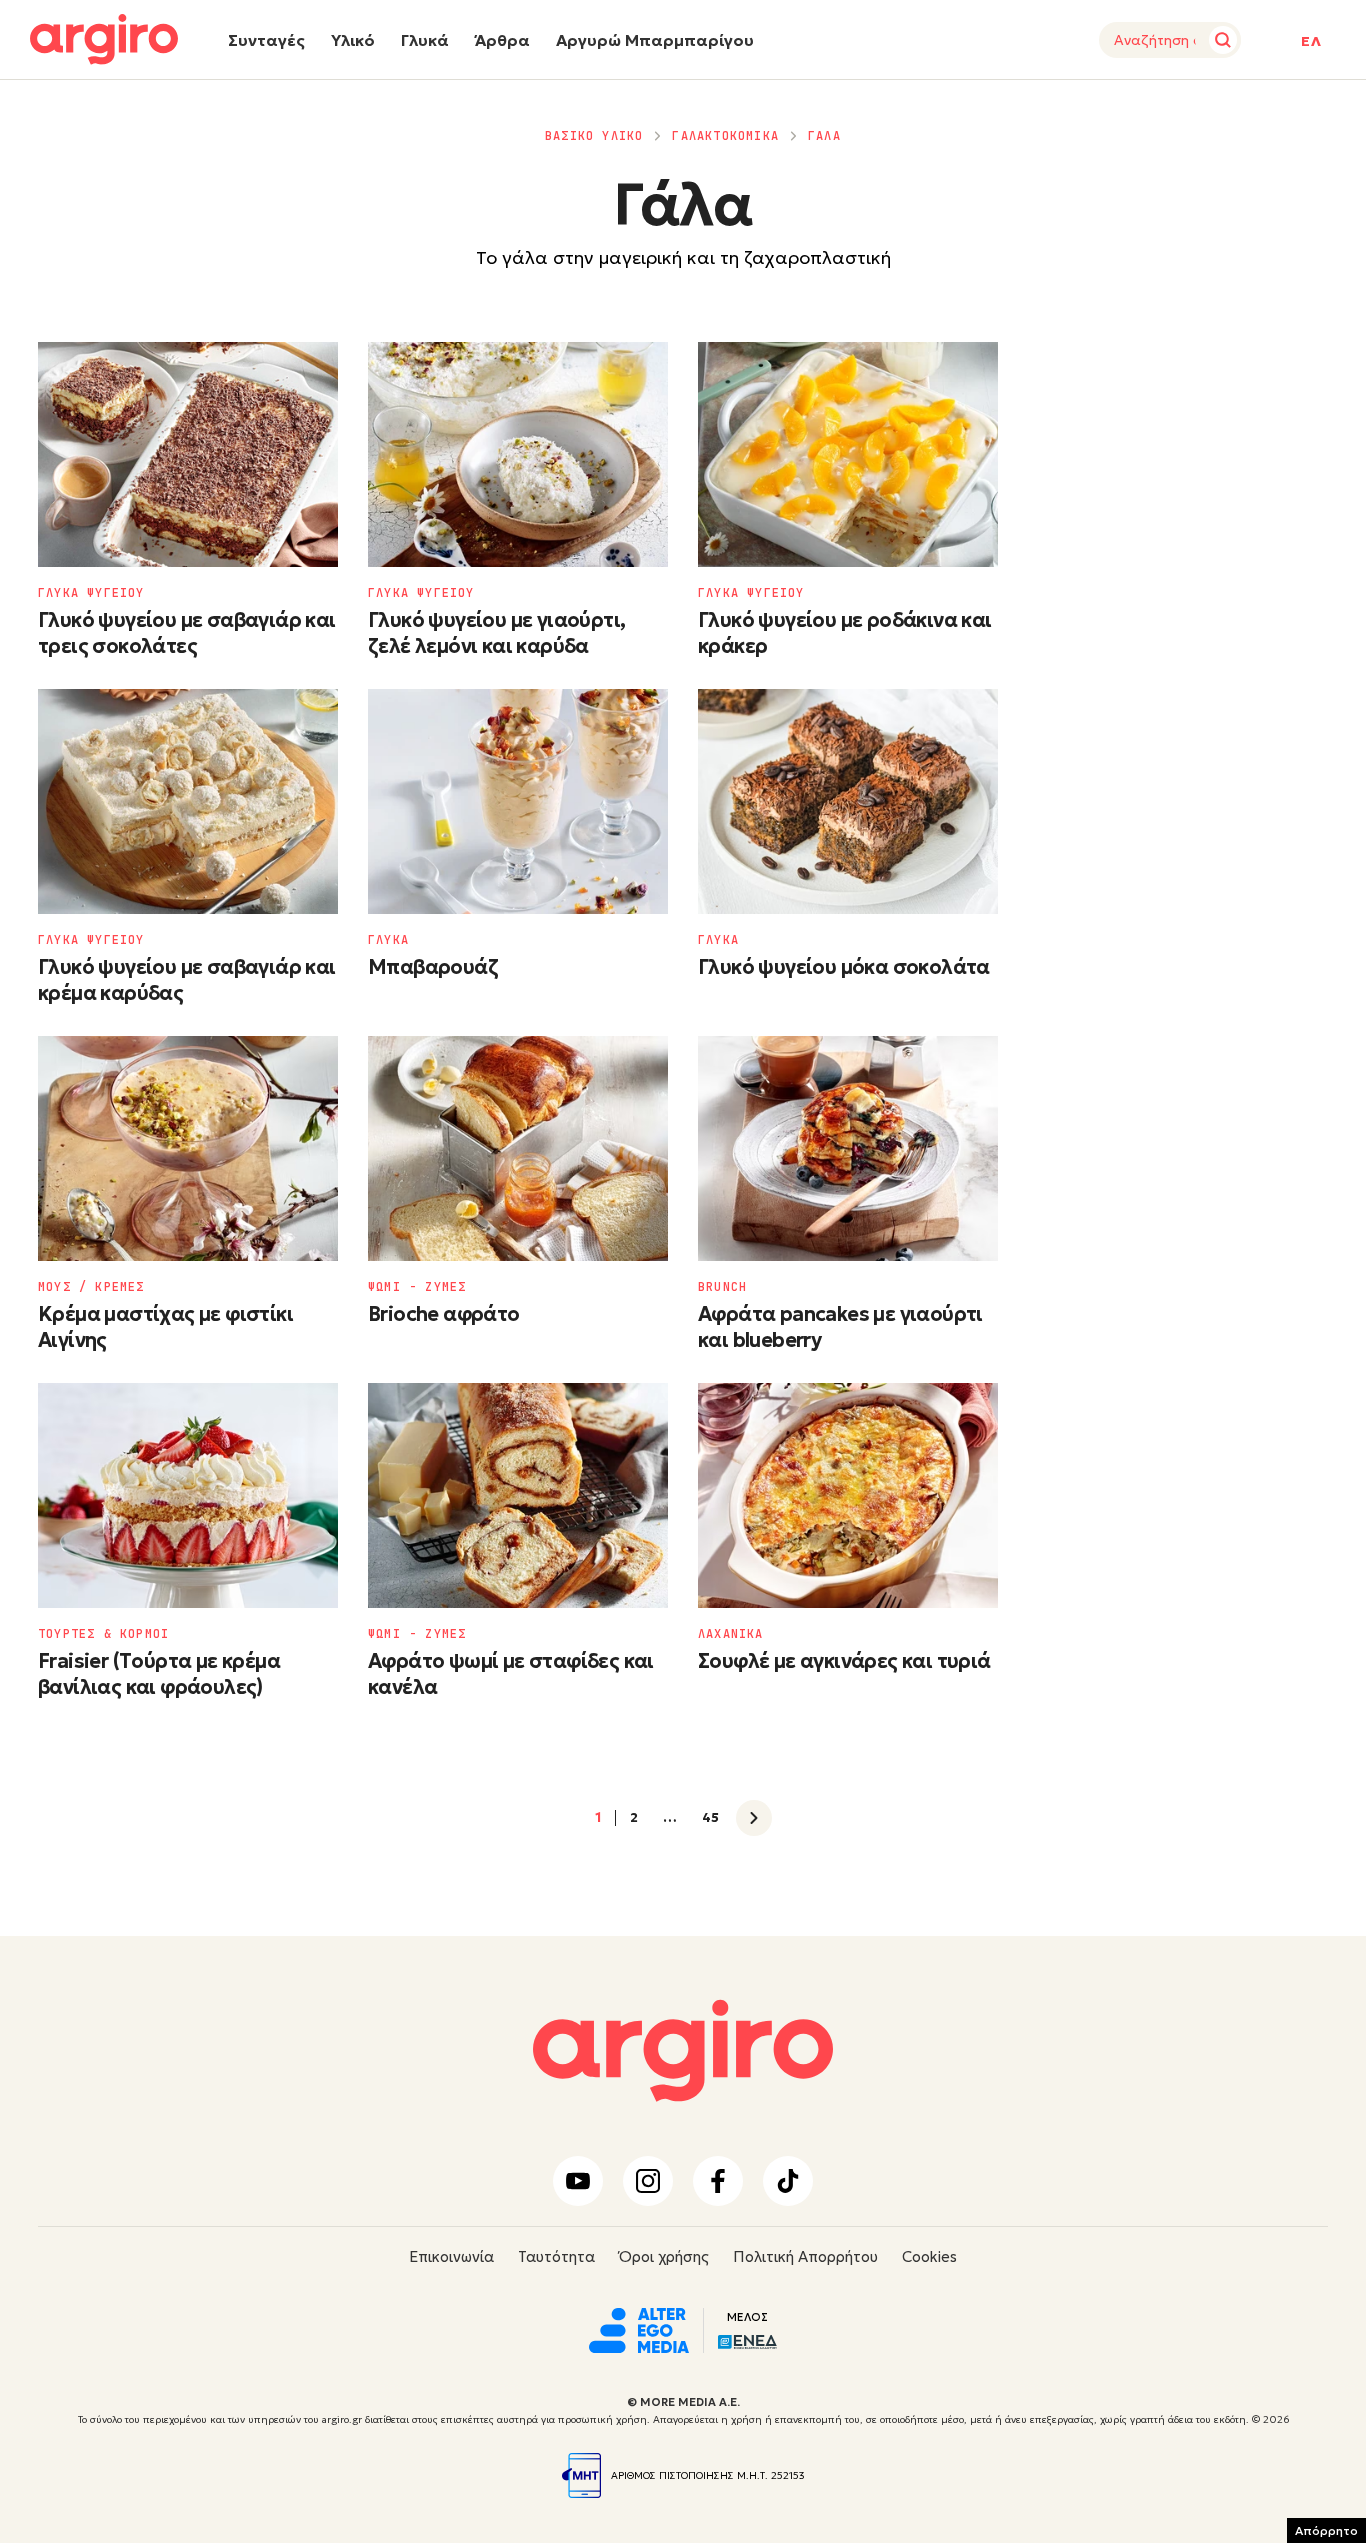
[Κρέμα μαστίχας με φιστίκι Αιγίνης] (188, 1148)
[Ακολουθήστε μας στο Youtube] (578, 2181)
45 (710, 1818)
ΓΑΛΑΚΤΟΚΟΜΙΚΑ (725, 136)
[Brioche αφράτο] (518, 1148)
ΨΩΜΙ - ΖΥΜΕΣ (417, 1287)
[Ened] (747, 2340)
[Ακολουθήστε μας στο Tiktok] (788, 2181)
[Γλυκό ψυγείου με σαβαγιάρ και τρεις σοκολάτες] (188, 454)
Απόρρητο (1326, 2530)
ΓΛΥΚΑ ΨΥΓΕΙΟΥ (91, 593)
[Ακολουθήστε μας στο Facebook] (718, 2181)
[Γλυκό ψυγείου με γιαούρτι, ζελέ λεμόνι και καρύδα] (518, 454)
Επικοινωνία (451, 2256)
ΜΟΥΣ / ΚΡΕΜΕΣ (91, 1287)
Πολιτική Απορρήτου (805, 2256)
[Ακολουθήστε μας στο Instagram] (648, 2181)
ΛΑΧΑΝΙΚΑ (731, 1634)
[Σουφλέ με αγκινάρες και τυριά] (848, 1495)
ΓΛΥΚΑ (388, 940)
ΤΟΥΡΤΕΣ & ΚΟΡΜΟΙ (103, 1634)
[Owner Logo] (639, 2328)
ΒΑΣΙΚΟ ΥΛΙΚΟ (594, 136)
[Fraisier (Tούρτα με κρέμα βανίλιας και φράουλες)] (188, 1495)
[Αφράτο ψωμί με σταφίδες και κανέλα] (518, 1495)
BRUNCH (722, 1287)
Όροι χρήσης (664, 2256)
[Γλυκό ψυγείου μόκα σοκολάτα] (848, 801)
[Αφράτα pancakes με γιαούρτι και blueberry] (848, 1148)
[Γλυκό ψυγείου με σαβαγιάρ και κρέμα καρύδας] (188, 801)
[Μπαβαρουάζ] (518, 801)
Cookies (929, 2256)
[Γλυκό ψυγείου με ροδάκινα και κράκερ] (848, 454)
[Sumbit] (1223, 40)
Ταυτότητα (556, 2256)
